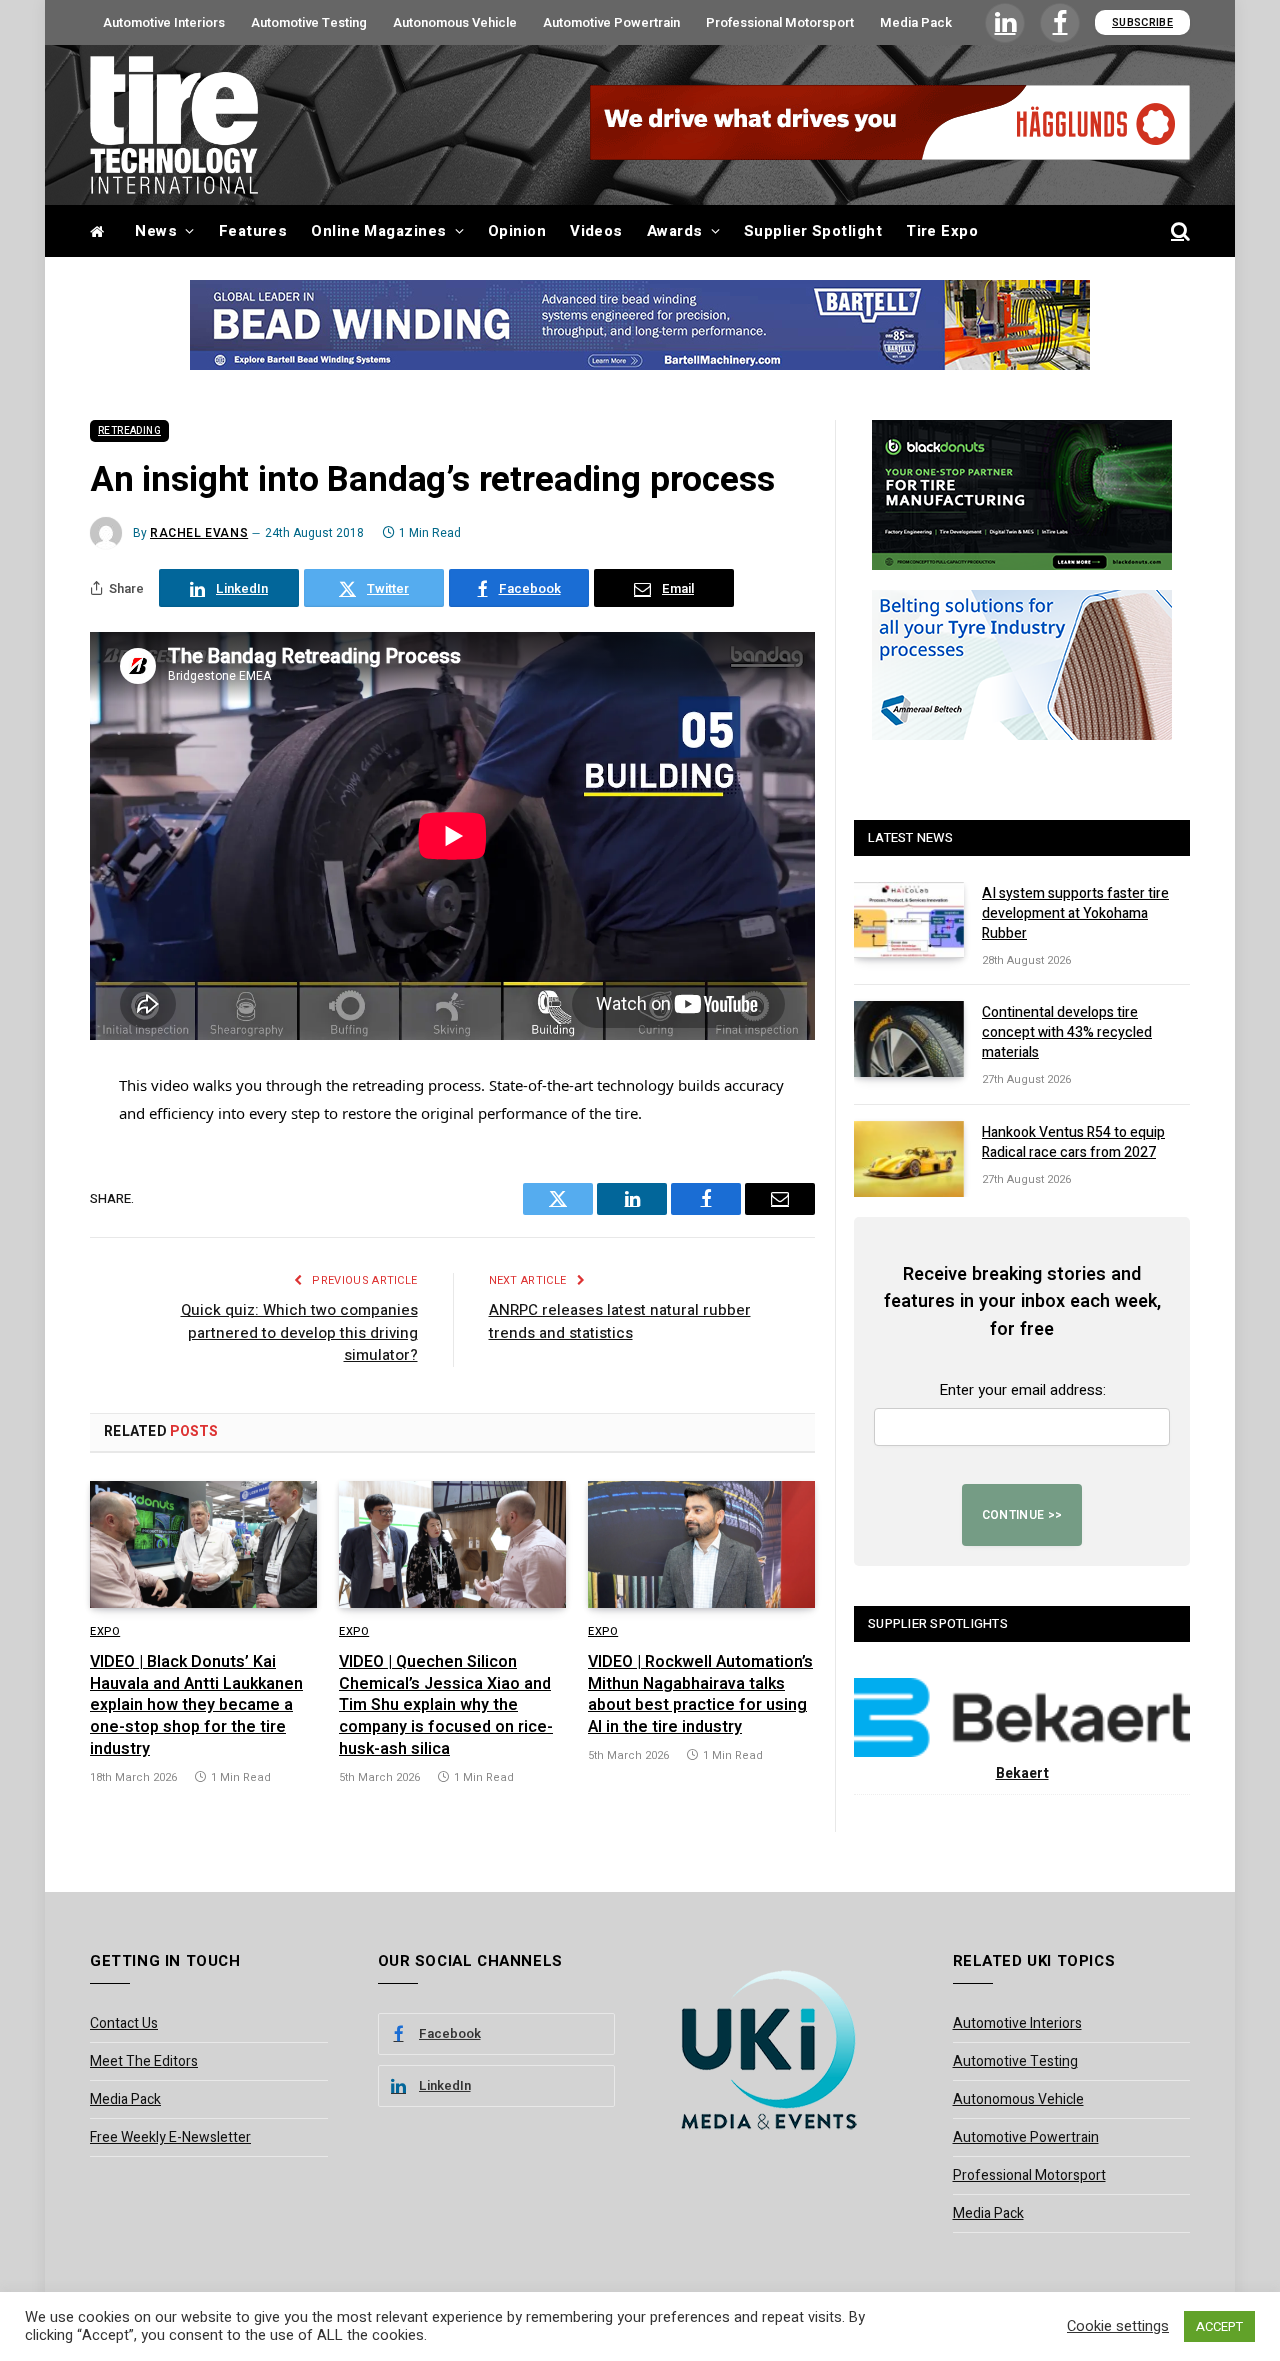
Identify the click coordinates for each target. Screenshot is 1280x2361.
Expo (105, 1632)
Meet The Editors (144, 2061)
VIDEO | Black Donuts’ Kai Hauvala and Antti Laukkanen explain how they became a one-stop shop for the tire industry (196, 1706)
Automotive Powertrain (611, 22)
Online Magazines (378, 231)
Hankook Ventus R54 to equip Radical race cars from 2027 (1073, 1143)
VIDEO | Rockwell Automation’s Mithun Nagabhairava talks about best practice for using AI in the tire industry (700, 1695)
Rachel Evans (199, 533)
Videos (596, 231)
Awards (675, 231)
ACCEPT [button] (1219, 2326)
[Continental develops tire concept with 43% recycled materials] (909, 1039)
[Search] (1178, 231)
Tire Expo (942, 231)
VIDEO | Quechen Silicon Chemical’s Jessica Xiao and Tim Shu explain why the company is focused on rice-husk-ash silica (446, 1706)
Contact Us (124, 2023)
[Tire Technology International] (174, 125)
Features (253, 231)
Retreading (129, 431)
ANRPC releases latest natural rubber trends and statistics (620, 1321)
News (156, 231)
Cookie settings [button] (1118, 2327)
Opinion (517, 231)
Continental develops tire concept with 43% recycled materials (1067, 1033)
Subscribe (1142, 22)
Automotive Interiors (164, 22)
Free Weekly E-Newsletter (170, 2137)
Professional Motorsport (780, 22)
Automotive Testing (309, 22)
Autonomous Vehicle (455, 22)
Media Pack (916, 22)
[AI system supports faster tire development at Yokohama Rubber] (909, 920)
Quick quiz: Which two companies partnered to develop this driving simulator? (299, 1332)
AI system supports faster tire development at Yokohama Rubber (1075, 914)
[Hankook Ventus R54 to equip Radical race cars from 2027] (909, 1159)
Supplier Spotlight (813, 231)
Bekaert (1022, 1773)
